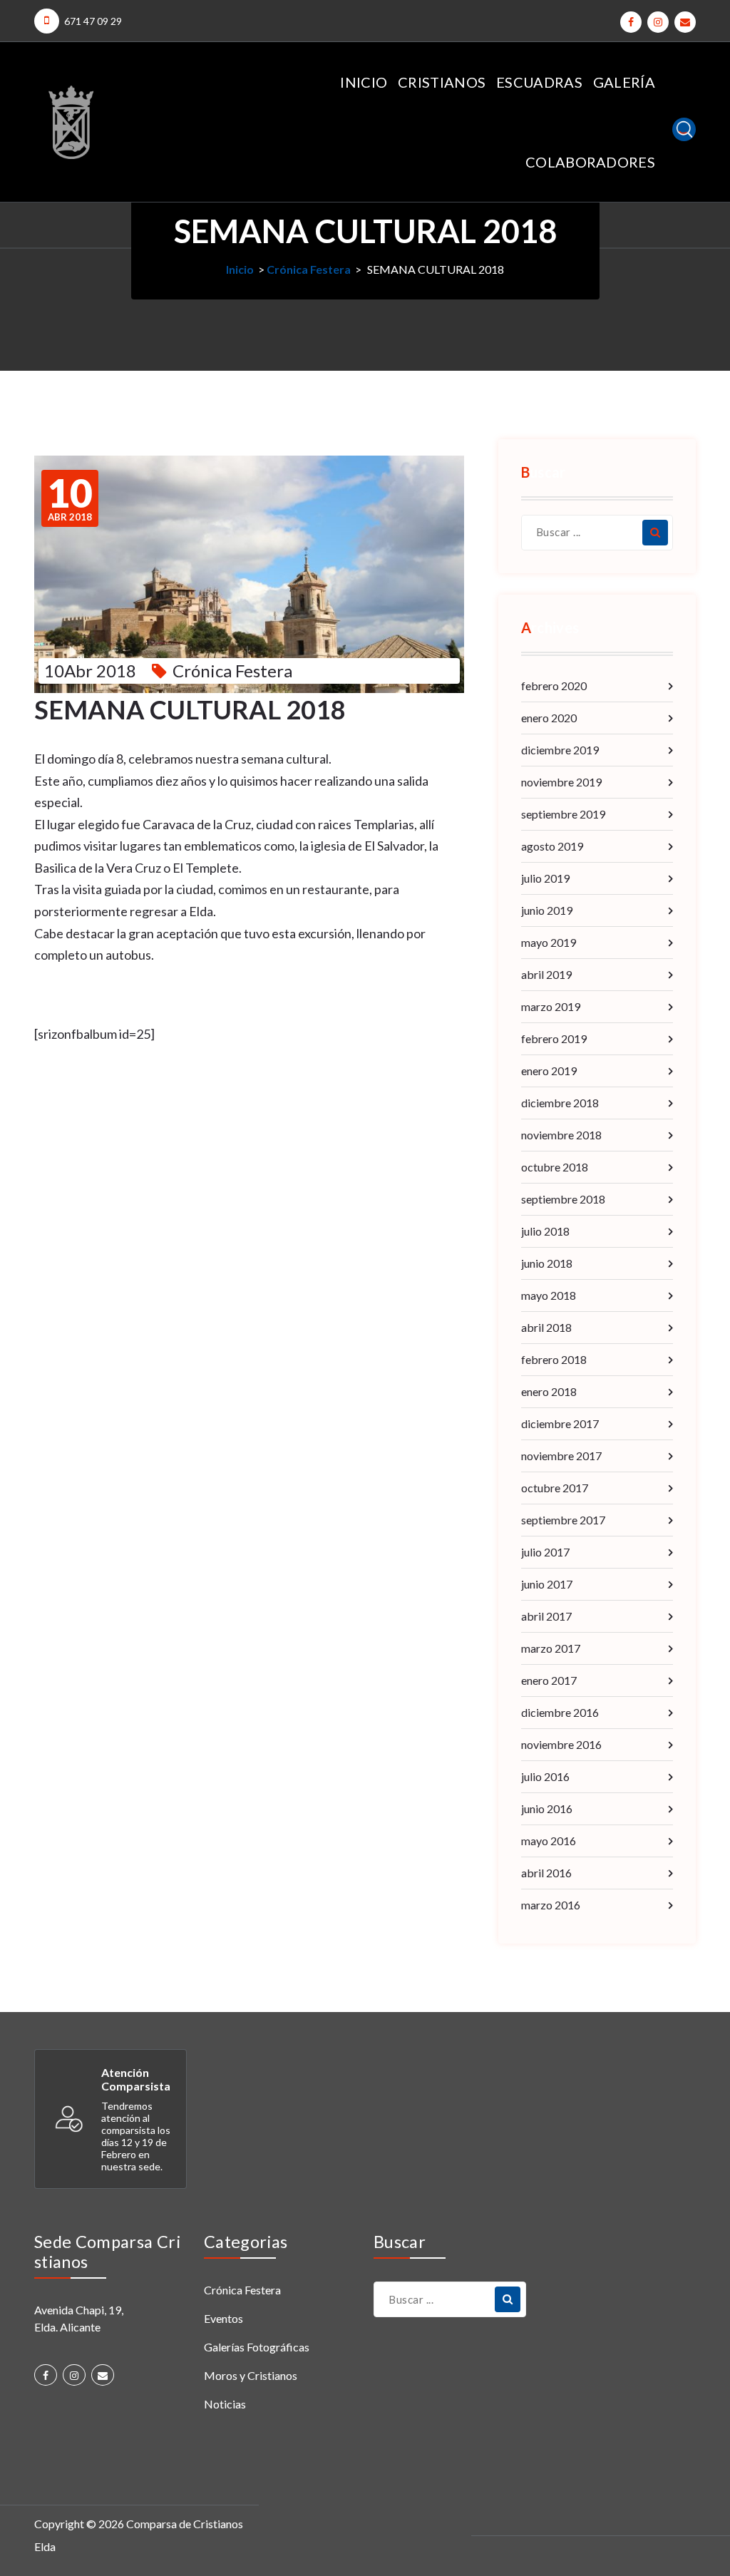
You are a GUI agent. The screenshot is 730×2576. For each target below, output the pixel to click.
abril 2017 (546, 1616)
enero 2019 (549, 1071)
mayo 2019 (549, 942)
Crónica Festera (309, 269)
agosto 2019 (552, 846)
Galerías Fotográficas (257, 2347)
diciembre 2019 (560, 750)
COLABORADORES (590, 162)
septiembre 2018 (563, 1199)
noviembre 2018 (561, 1135)
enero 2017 (549, 1680)
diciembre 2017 (560, 1423)
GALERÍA (624, 82)
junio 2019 (547, 910)
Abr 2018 (70, 498)
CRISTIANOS (442, 82)
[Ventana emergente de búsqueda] (684, 129)
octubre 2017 (555, 1488)
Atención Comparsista (136, 2079)
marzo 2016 (551, 1905)
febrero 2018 (554, 1359)
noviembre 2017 (561, 1456)
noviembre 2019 (561, 782)
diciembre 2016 (560, 1712)
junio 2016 (547, 1808)
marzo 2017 (551, 1648)
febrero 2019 (554, 1038)
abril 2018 (546, 1327)
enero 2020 (549, 718)
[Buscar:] (597, 533)
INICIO (364, 82)
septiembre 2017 (563, 1520)
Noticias (225, 2404)
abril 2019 (546, 974)
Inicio (240, 269)
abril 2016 (546, 1873)
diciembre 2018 (560, 1103)
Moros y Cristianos (251, 2375)
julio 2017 (545, 1552)
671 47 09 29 (93, 21)
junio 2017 (547, 1584)
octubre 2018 (555, 1167)
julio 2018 (545, 1231)
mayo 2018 (549, 1295)
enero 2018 (549, 1391)
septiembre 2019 (563, 814)
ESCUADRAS (539, 82)
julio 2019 (545, 878)
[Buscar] (655, 533)
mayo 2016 (549, 1841)
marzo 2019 (551, 1006)
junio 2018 (547, 1263)
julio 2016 (545, 1776)
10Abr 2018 (90, 671)
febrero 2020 (554, 686)
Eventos (223, 2318)
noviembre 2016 (561, 1744)
